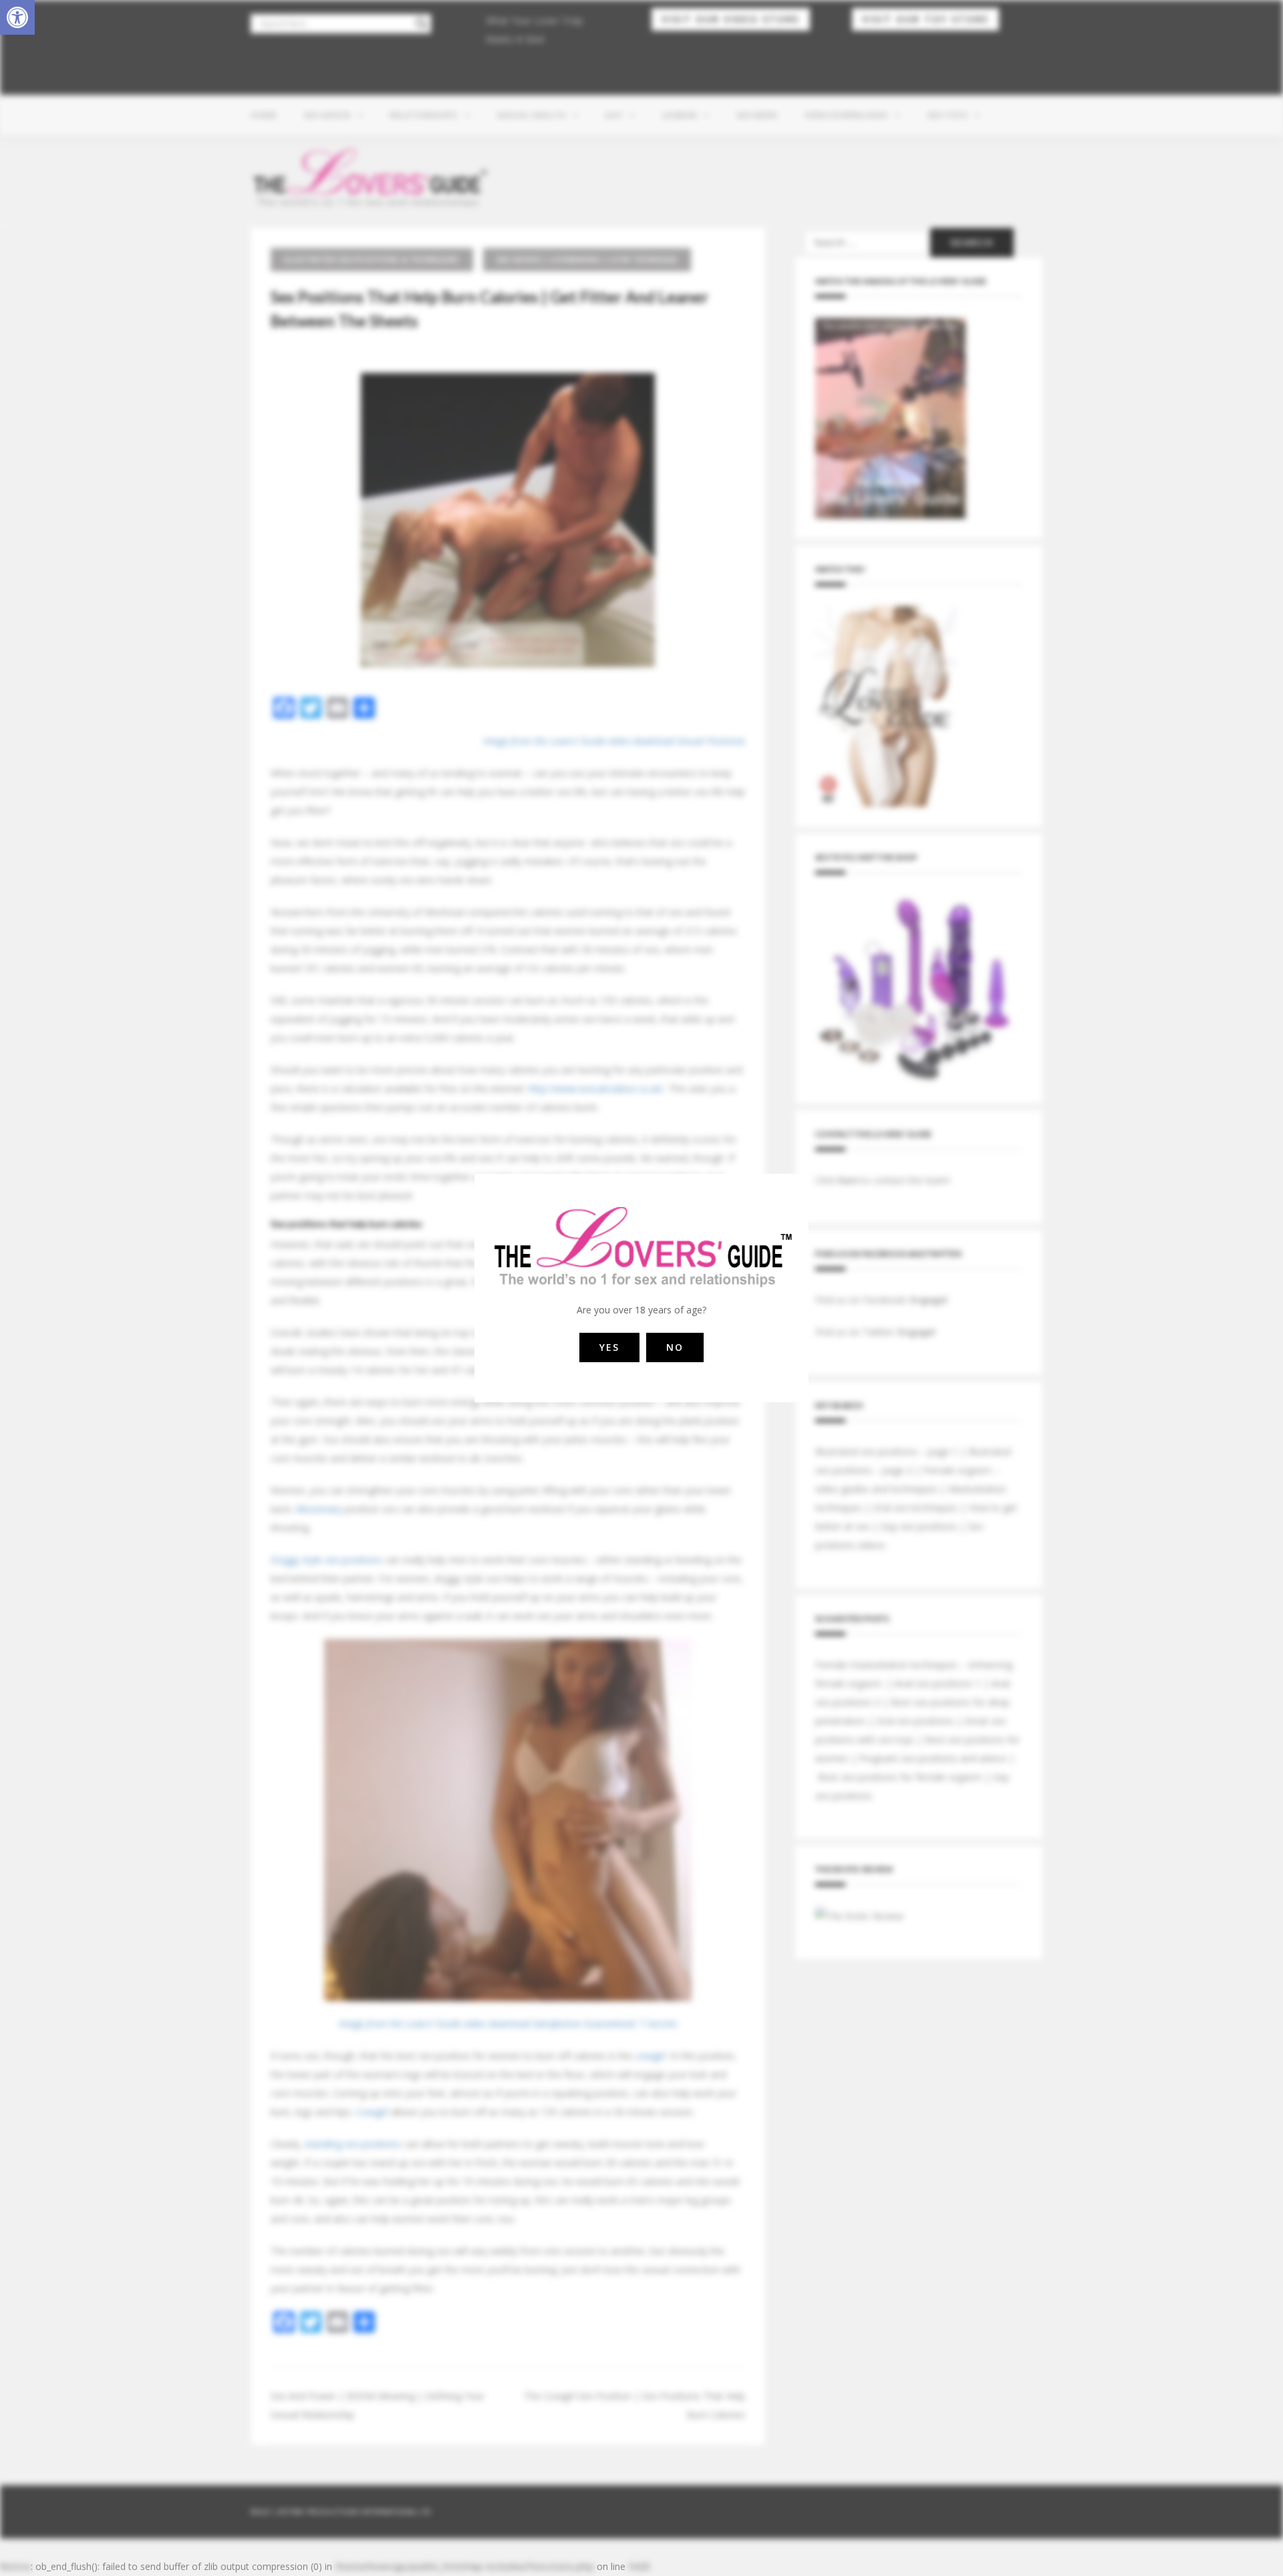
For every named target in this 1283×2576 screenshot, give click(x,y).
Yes (609, 1347)
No (675, 1347)
